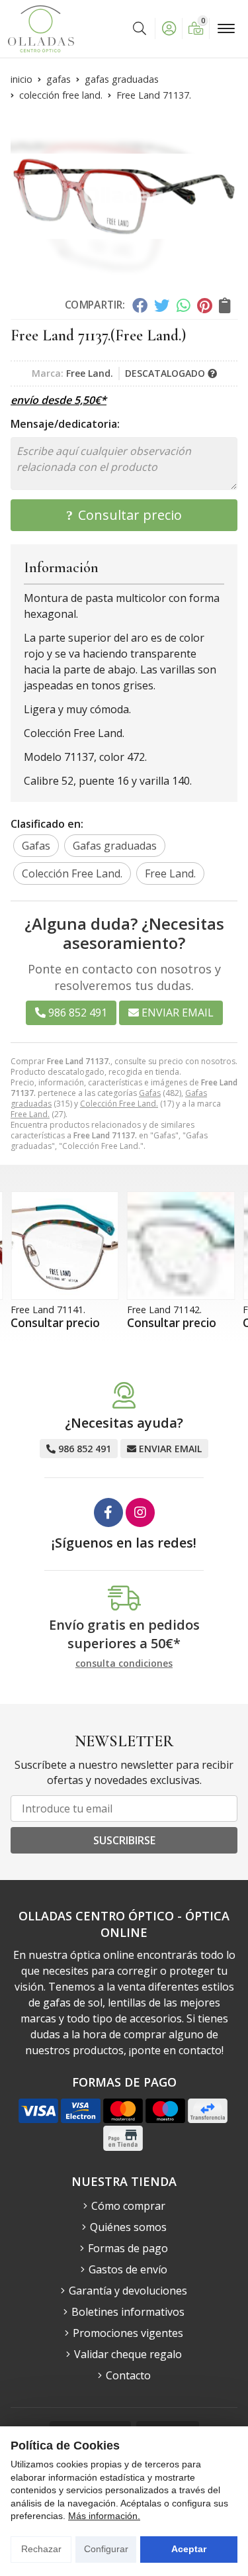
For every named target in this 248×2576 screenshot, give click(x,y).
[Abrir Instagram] (140, 1512)
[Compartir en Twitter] (162, 305)
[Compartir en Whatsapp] (184, 305)
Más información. (104, 2516)
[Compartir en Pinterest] (204, 305)
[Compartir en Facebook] (139, 305)
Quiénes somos (128, 2227)
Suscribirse (124, 1840)
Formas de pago (128, 2248)
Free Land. (30, 1114)
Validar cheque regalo (128, 2354)
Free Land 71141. (48, 1310)
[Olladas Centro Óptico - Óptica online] (41, 29)
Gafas (150, 1093)
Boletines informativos (128, 2312)
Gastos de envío (128, 2269)
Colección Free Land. (119, 1104)
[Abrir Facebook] (108, 1512)
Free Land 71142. (164, 1310)
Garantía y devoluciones (128, 2291)
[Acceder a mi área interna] (169, 28)
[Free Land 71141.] (65, 1246)
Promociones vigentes (128, 2333)
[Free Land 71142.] (181, 1246)
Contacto (128, 2375)
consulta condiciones (124, 1664)
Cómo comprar (128, 2206)
